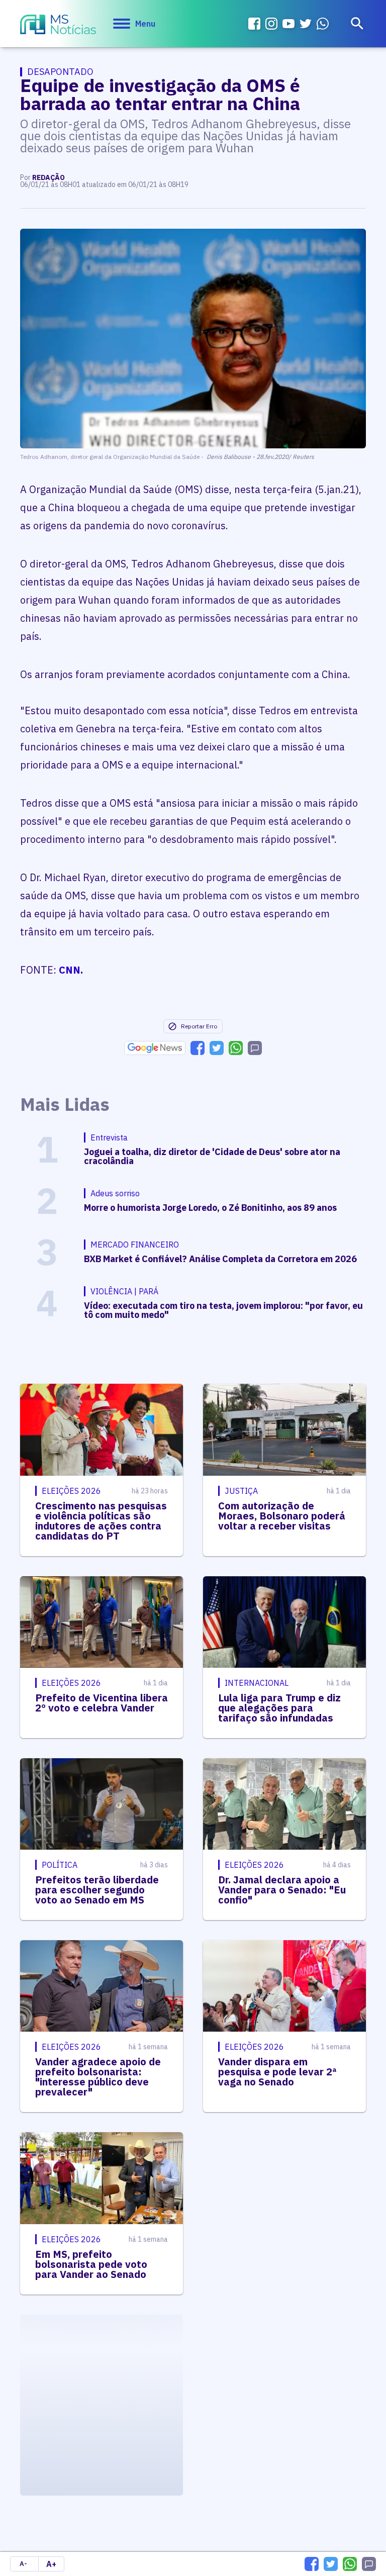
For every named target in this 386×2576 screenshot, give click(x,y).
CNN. (71, 970)
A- (23, 2564)
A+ (51, 2564)
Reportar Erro (199, 1026)
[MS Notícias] (58, 26)
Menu (145, 24)
